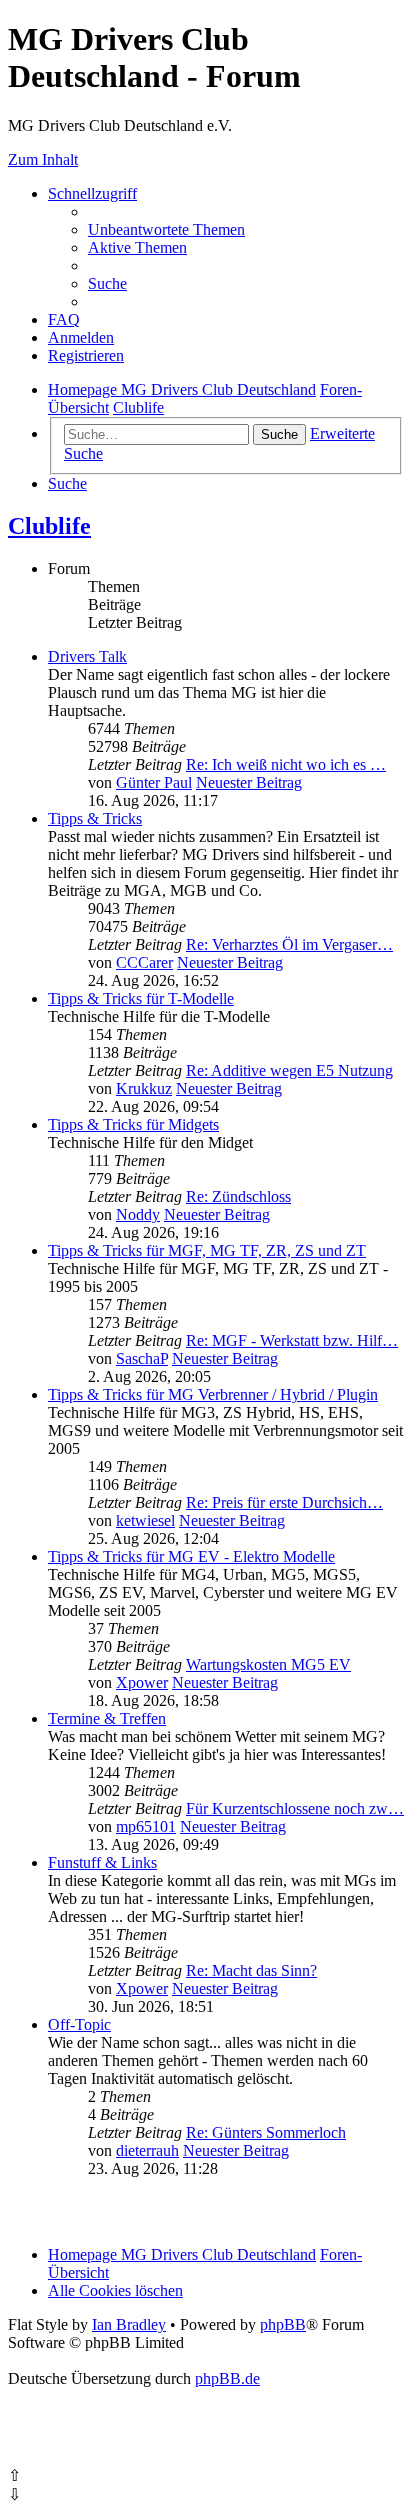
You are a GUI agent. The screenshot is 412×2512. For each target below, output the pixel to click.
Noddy (138, 1214)
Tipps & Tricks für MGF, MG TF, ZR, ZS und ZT (207, 1250)
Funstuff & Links (102, 1862)
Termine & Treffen (107, 1718)
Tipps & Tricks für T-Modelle (141, 998)
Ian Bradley (129, 2324)
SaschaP (142, 1358)
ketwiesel (145, 1520)
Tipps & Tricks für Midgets (133, 1124)
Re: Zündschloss (238, 1196)
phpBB (283, 2324)
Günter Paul (154, 782)
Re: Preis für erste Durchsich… (284, 1502)
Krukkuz (144, 1088)
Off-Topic (79, 2024)
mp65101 (146, 1826)
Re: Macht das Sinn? (251, 1970)
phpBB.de (227, 2378)
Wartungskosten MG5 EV (268, 1664)
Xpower (142, 1682)
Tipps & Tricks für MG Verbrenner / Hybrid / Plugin (213, 1394)
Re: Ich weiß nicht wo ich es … (286, 764)
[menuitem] (166, 229)
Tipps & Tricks (95, 818)
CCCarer (144, 962)
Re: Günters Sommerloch (266, 2132)
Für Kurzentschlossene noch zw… (295, 1808)
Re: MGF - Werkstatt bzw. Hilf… (292, 1340)
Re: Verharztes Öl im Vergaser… (289, 944)
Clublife (49, 526)
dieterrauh (147, 2150)
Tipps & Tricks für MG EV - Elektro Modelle (191, 1556)
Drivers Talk (87, 656)
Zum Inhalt (43, 159)
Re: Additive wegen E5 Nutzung (289, 1070)
